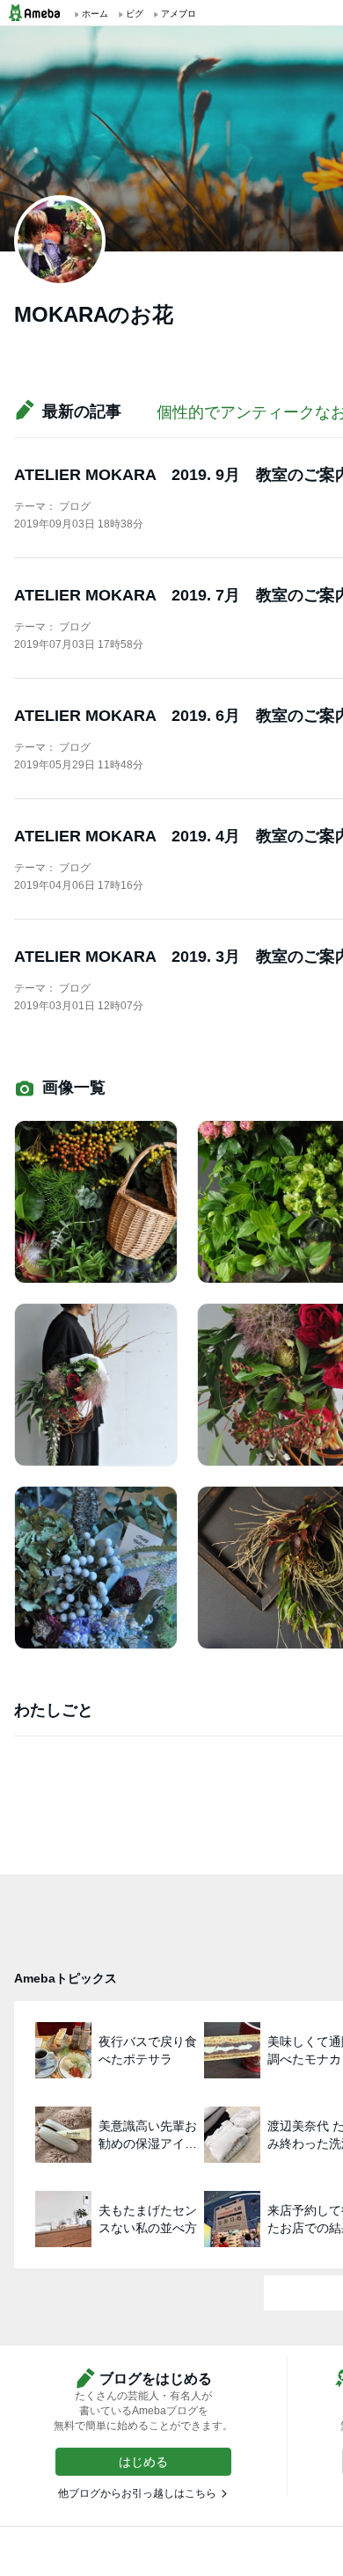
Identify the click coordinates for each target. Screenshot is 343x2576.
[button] (143, 2462)
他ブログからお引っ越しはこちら (137, 2493)
